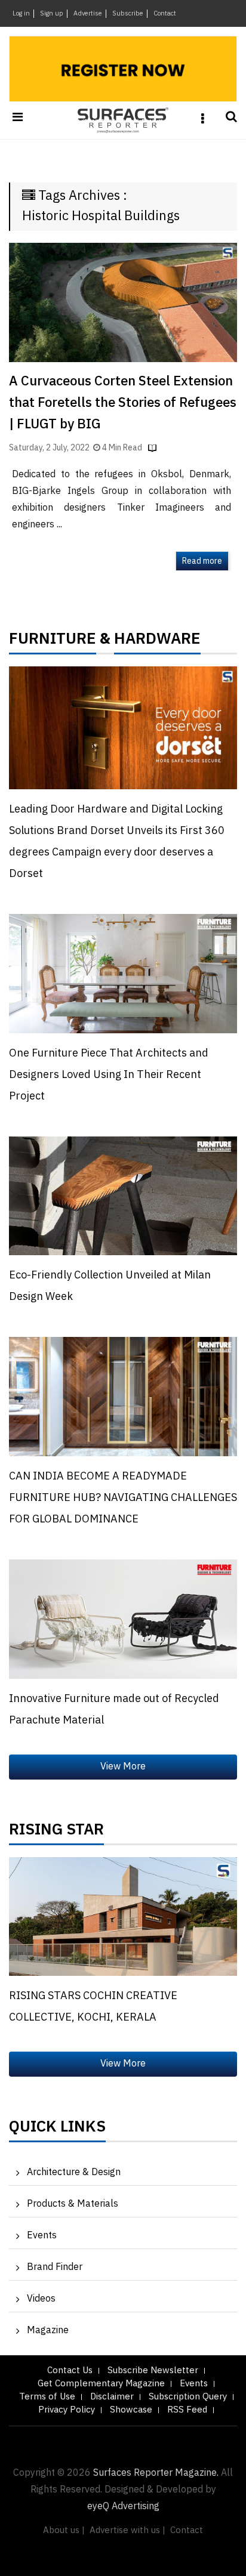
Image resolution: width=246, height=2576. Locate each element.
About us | (64, 2530)
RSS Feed (187, 2410)
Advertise (88, 14)
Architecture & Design (74, 2172)
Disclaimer (112, 2397)
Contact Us (70, 2370)
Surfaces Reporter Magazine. (156, 2473)
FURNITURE (53, 642)
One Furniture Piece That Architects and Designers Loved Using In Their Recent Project (109, 1075)
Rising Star (56, 1833)
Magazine (48, 2331)
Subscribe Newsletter (153, 2370)
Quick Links (57, 2130)
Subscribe (128, 14)
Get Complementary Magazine (101, 2384)
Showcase (131, 2410)
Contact (165, 14)
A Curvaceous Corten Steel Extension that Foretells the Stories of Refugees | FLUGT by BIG (123, 403)
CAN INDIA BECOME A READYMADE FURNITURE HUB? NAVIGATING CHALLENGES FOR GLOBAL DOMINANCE (123, 1498)
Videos (41, 2299)
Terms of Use (47, 2397)
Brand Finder (55, 2267)
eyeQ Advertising (123, 2506)
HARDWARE (157, 642)
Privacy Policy (67, 2410)
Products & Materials (73, 2204)
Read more (202, 561)
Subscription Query (188, 2397)
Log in (21, 14)
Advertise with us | (127, 2530)
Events (42, 2236)
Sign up (52, 14)
